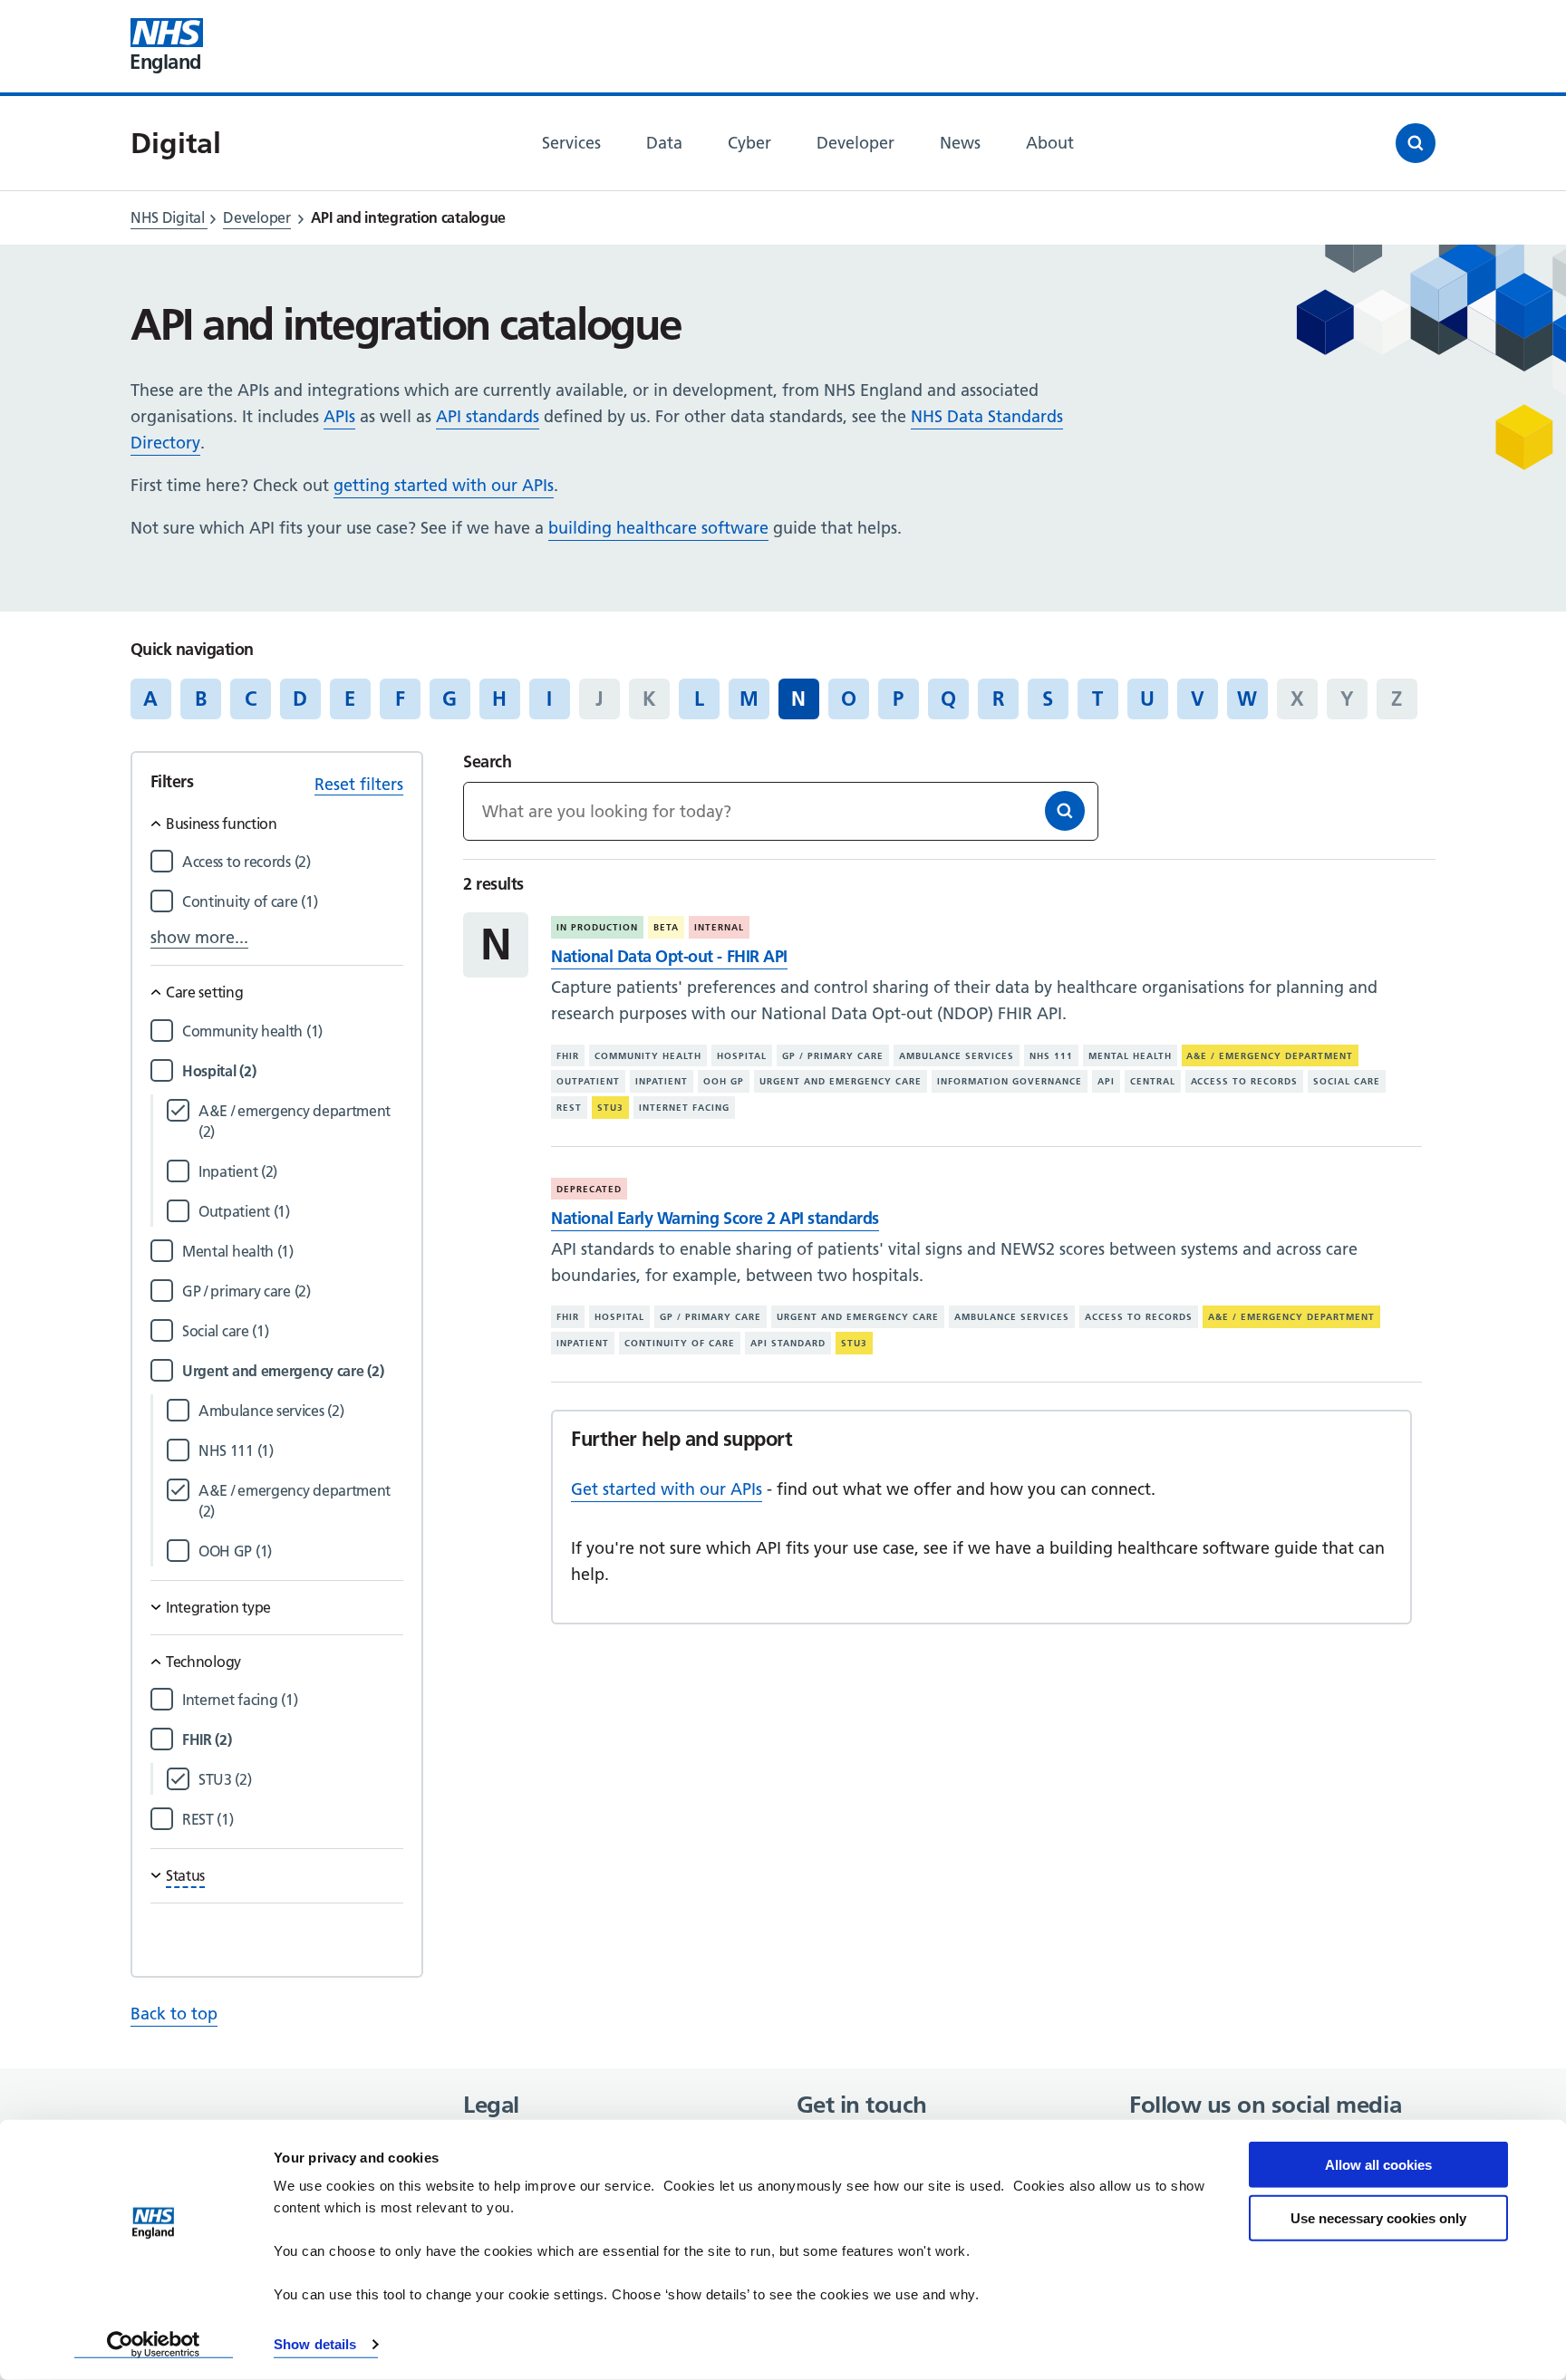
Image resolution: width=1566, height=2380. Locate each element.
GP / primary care (833, 1056)
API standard (788, 1343)
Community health (648, 1056)
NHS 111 (1051, 1056)
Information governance (1010, 1081)
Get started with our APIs (667, 1489)
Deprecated (589, 1189)
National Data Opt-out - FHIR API (669, 956)
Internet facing (684, 1108)
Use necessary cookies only (1378, 2217)
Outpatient (588, 1081)
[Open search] (1416, 143)
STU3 (610, 1108)
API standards (488, 416)
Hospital (742, 1056)
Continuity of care (680, 1343)
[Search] (1065, 811)
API (1106, 1081)
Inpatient (662, 1081)
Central (1153, 1081)
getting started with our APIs (444, 485)
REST (569, 1108)
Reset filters (359, 784)
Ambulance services (957, 1056)
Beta (666, 927)
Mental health (1130, 1056)
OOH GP (724, 1081)
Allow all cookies (1378, 2165)
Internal (719, 927)
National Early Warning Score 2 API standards (715, 1218)
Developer (256, 217)
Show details (315, 2344)
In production (597, 927)
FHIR (568, 1056)
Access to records (1245, 1081)
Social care (1347, 1081)
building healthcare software (658, 528)
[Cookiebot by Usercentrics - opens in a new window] (154, 2345)
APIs (339, 416)
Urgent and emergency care (841, 1081)
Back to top (174, 2014)
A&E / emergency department (1270, 1056)
